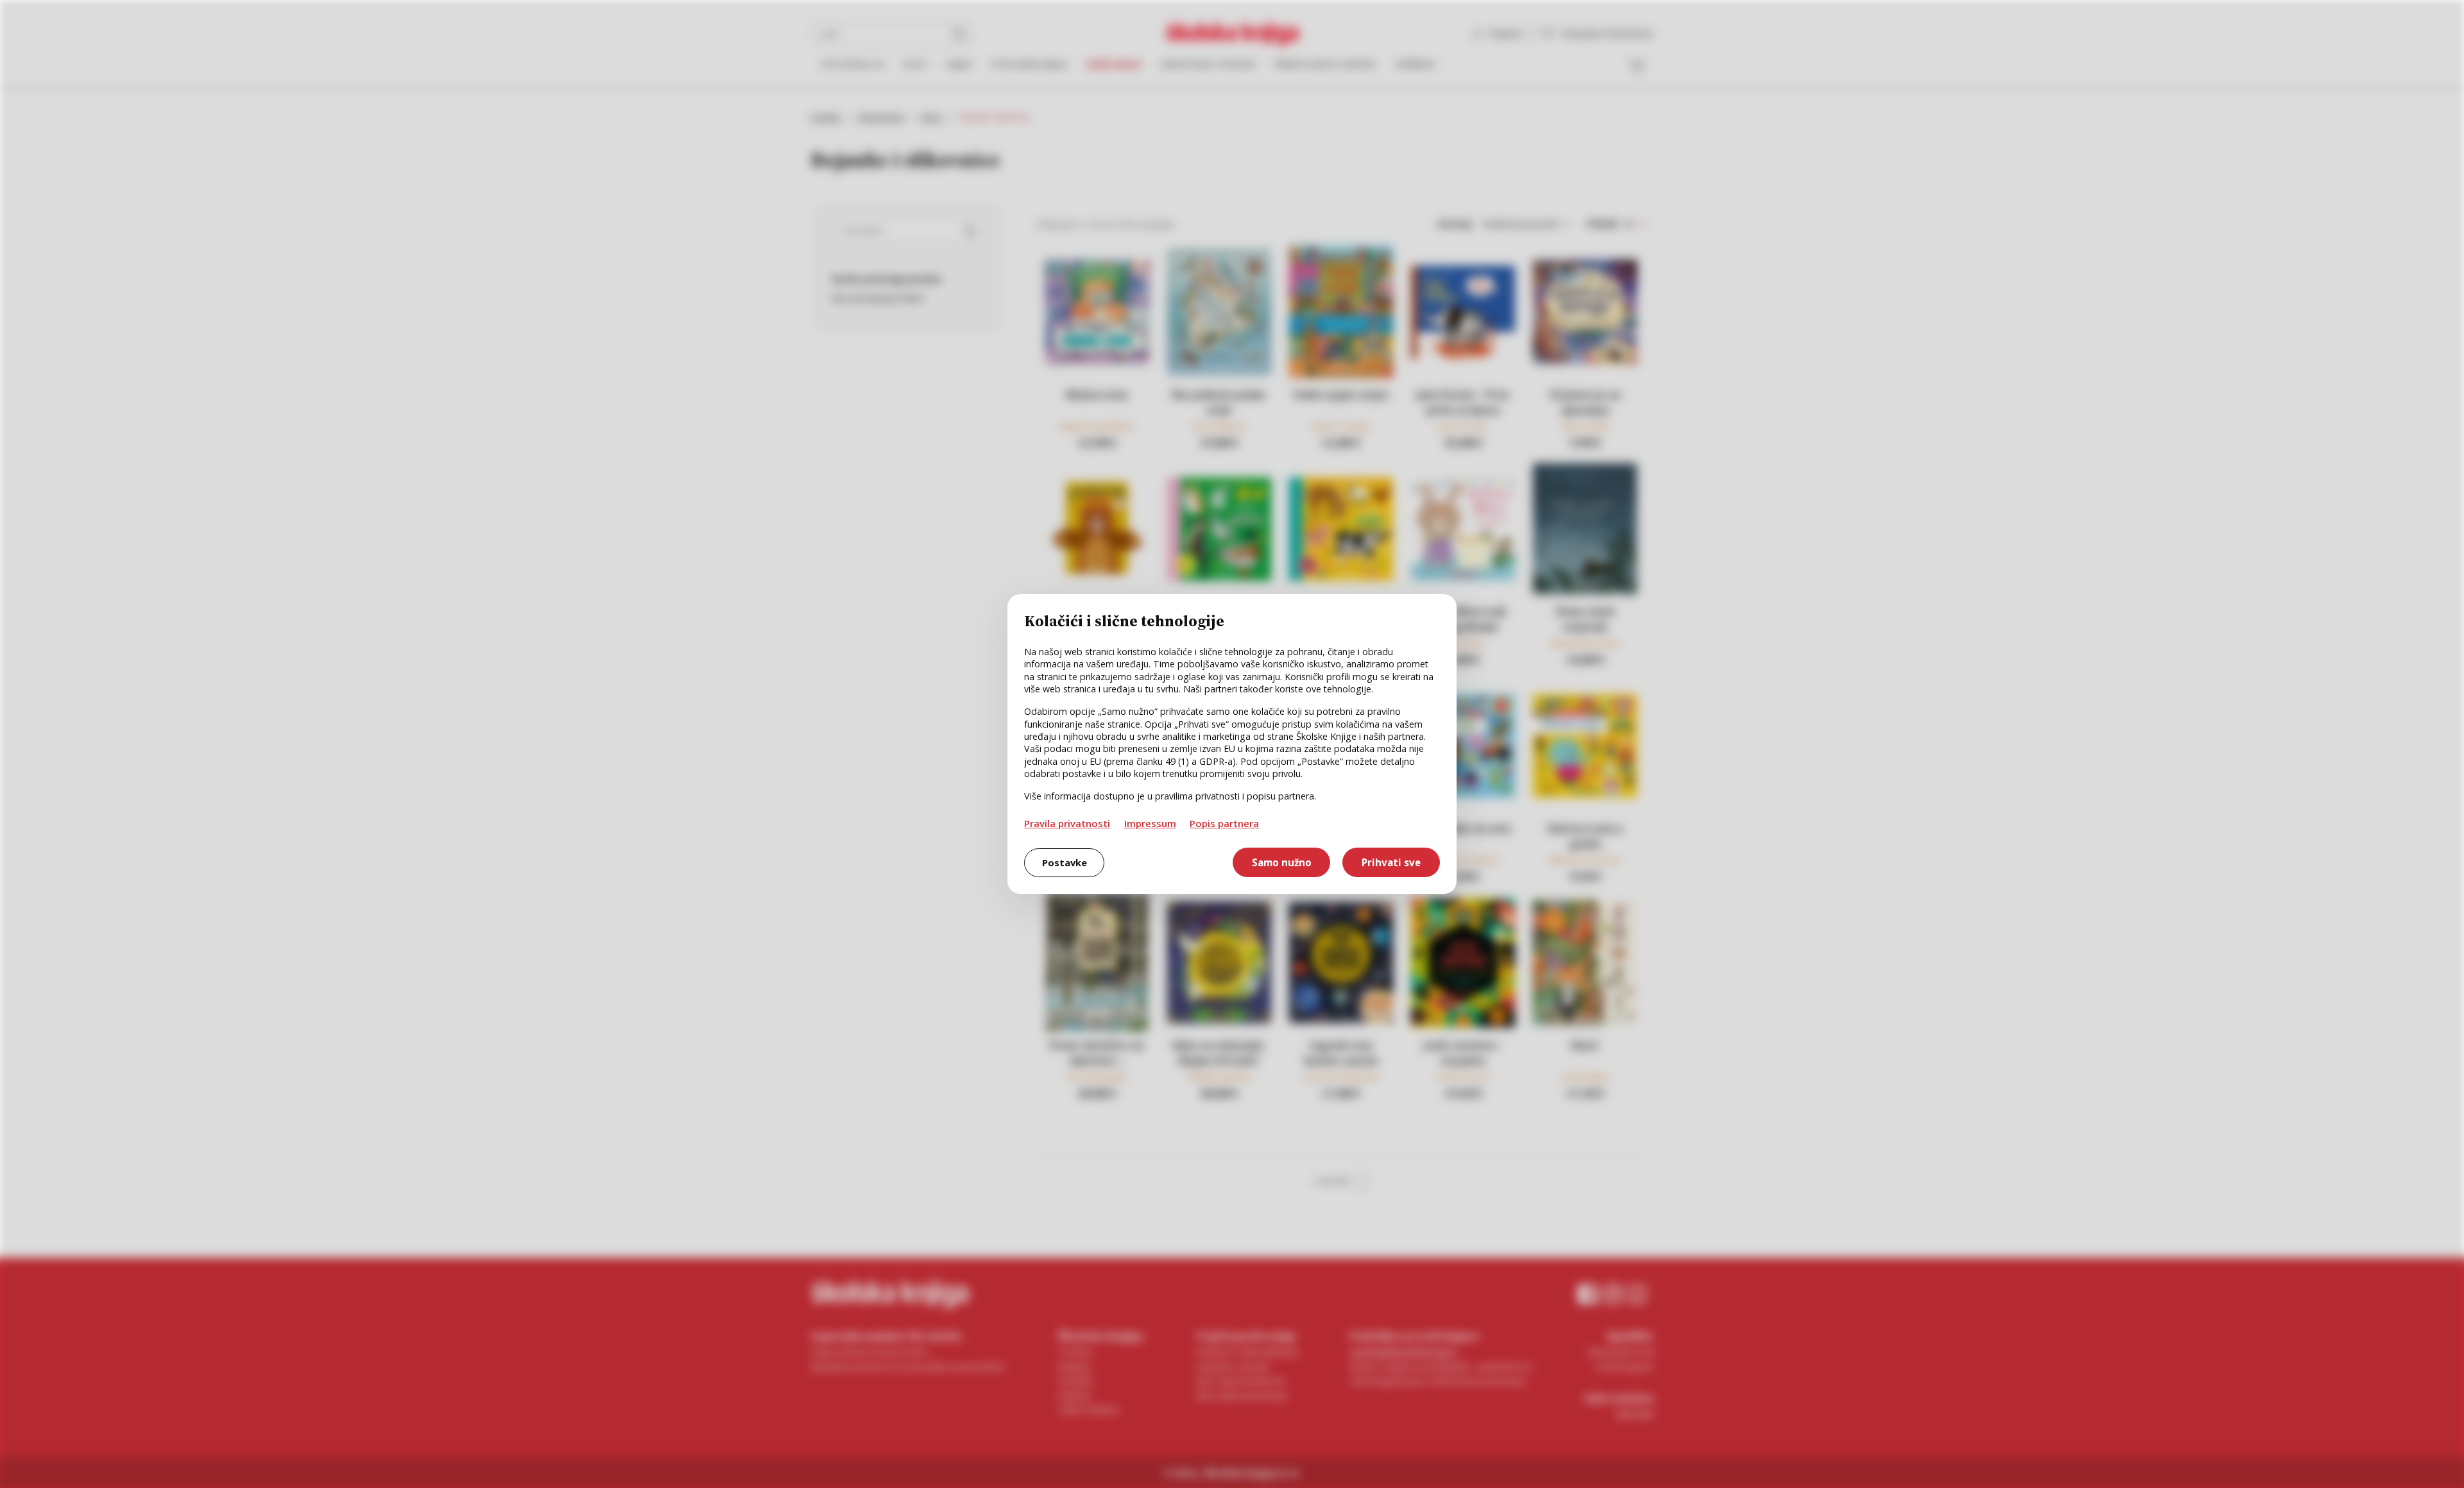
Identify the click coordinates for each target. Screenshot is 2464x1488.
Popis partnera (1224, 823)
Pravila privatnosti (1067, 823)
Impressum (1150, 823)
